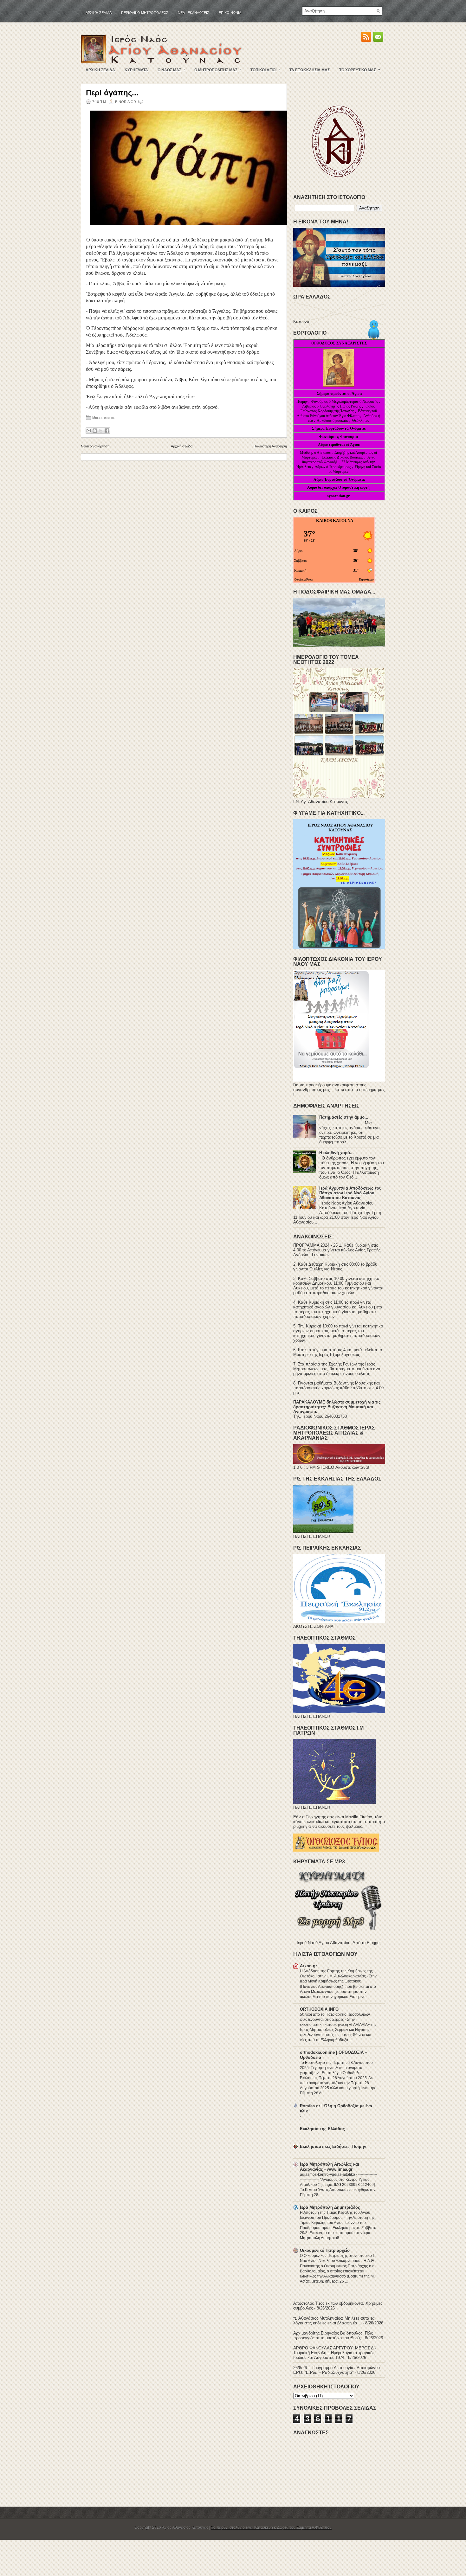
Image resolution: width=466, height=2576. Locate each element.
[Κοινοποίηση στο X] (101, 431)
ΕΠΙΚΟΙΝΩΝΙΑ (230, 13)
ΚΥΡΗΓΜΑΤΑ (136, 70)
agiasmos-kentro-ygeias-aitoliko (328, 2175)
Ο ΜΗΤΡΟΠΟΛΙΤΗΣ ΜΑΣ (218, 70)
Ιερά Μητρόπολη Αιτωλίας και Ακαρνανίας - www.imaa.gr (330, 2167)
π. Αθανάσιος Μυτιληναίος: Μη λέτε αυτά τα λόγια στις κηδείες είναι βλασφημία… (334, 2321)
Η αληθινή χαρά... (337, 1153)
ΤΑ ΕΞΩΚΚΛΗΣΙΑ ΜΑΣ (310, 70)
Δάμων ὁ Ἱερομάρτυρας (333, 467)
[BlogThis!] (95, 431)
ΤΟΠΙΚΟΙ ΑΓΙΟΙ (265, 70)
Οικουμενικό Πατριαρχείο (325, 2250)
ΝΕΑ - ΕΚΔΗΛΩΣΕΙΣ (194, 13)
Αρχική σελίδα (99, 13)
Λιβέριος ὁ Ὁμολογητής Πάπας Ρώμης (332, 406)
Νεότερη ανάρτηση (95, 446)
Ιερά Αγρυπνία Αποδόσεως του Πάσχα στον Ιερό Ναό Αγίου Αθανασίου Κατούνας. (350, 1193)
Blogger (374, 1943)
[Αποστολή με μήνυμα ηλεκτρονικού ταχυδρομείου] (89, 431)
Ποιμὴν (302, 401)
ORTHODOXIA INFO (319, 2009)
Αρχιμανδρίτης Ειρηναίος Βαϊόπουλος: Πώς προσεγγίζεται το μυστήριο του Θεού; (333, 2335)
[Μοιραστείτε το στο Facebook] (107, 431)
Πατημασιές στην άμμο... (344, 1117)
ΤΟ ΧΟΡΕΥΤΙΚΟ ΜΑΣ (360, 70)
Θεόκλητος (361, 421)
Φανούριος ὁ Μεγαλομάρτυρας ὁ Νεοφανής (345, 401)
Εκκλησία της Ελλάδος (322, 2129)
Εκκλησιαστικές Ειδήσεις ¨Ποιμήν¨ (334, 2146)
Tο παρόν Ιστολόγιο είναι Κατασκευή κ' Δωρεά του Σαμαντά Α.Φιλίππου (271, 2528)
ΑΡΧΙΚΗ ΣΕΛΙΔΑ (100, 70)
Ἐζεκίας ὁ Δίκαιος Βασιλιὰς (342, 457)
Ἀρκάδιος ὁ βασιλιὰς (333, 421)
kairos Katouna (335, 520)
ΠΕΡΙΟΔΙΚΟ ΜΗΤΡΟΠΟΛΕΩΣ (145, 13)
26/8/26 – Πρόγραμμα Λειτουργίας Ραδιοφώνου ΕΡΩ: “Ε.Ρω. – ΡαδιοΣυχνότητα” (337, 2370)
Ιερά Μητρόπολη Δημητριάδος (330, 2207)
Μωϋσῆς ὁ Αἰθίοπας (315, 453)
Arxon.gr (308, 1966)
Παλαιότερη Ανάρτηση (270, 446)
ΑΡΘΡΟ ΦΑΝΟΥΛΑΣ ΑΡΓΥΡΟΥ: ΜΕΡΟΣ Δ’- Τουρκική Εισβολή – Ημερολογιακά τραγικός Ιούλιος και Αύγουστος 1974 (335, 2353)
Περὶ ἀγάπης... (112, 93)
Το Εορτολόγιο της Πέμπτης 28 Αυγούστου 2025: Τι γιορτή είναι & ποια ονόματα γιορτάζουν (336, 2068)
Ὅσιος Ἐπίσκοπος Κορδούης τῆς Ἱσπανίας (337, 409)
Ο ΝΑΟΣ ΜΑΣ (172, 70)
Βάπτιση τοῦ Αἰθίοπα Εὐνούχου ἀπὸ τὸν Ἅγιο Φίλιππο (337, 413)
